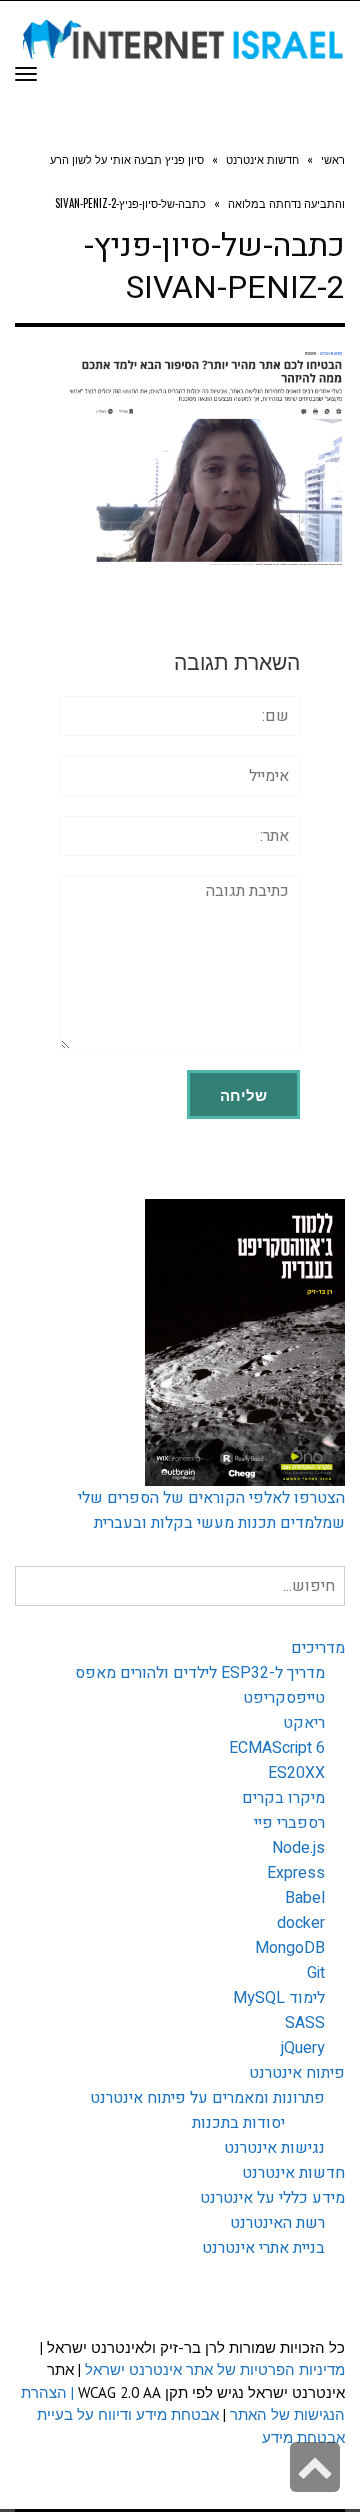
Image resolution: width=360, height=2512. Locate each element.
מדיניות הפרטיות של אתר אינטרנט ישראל (215, 2369)
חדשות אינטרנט (293, 2173)
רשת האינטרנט (277, 2223)
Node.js (298, 1848)
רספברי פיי (289, 1823)
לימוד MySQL (279, 1998)
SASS (305, 2023)
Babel (305, 1898)
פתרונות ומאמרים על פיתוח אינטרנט (207, 2098)
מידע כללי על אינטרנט (272, 2198)
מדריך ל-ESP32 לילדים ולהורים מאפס (200, 1673)
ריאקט (304, 1723)
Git (316, 1973)
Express (296, 1873)
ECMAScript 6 (277, 1748)
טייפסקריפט (284, 1698)
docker (301, 1923)
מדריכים (318, 1648)
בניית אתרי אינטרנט (263, 2248)
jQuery (303, 2048)
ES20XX (296, 1773)
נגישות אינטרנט (274, 2148)
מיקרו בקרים (283, 1798)
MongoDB (290, 1948)
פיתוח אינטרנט (297, 2073)
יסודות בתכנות (238, 2123)
